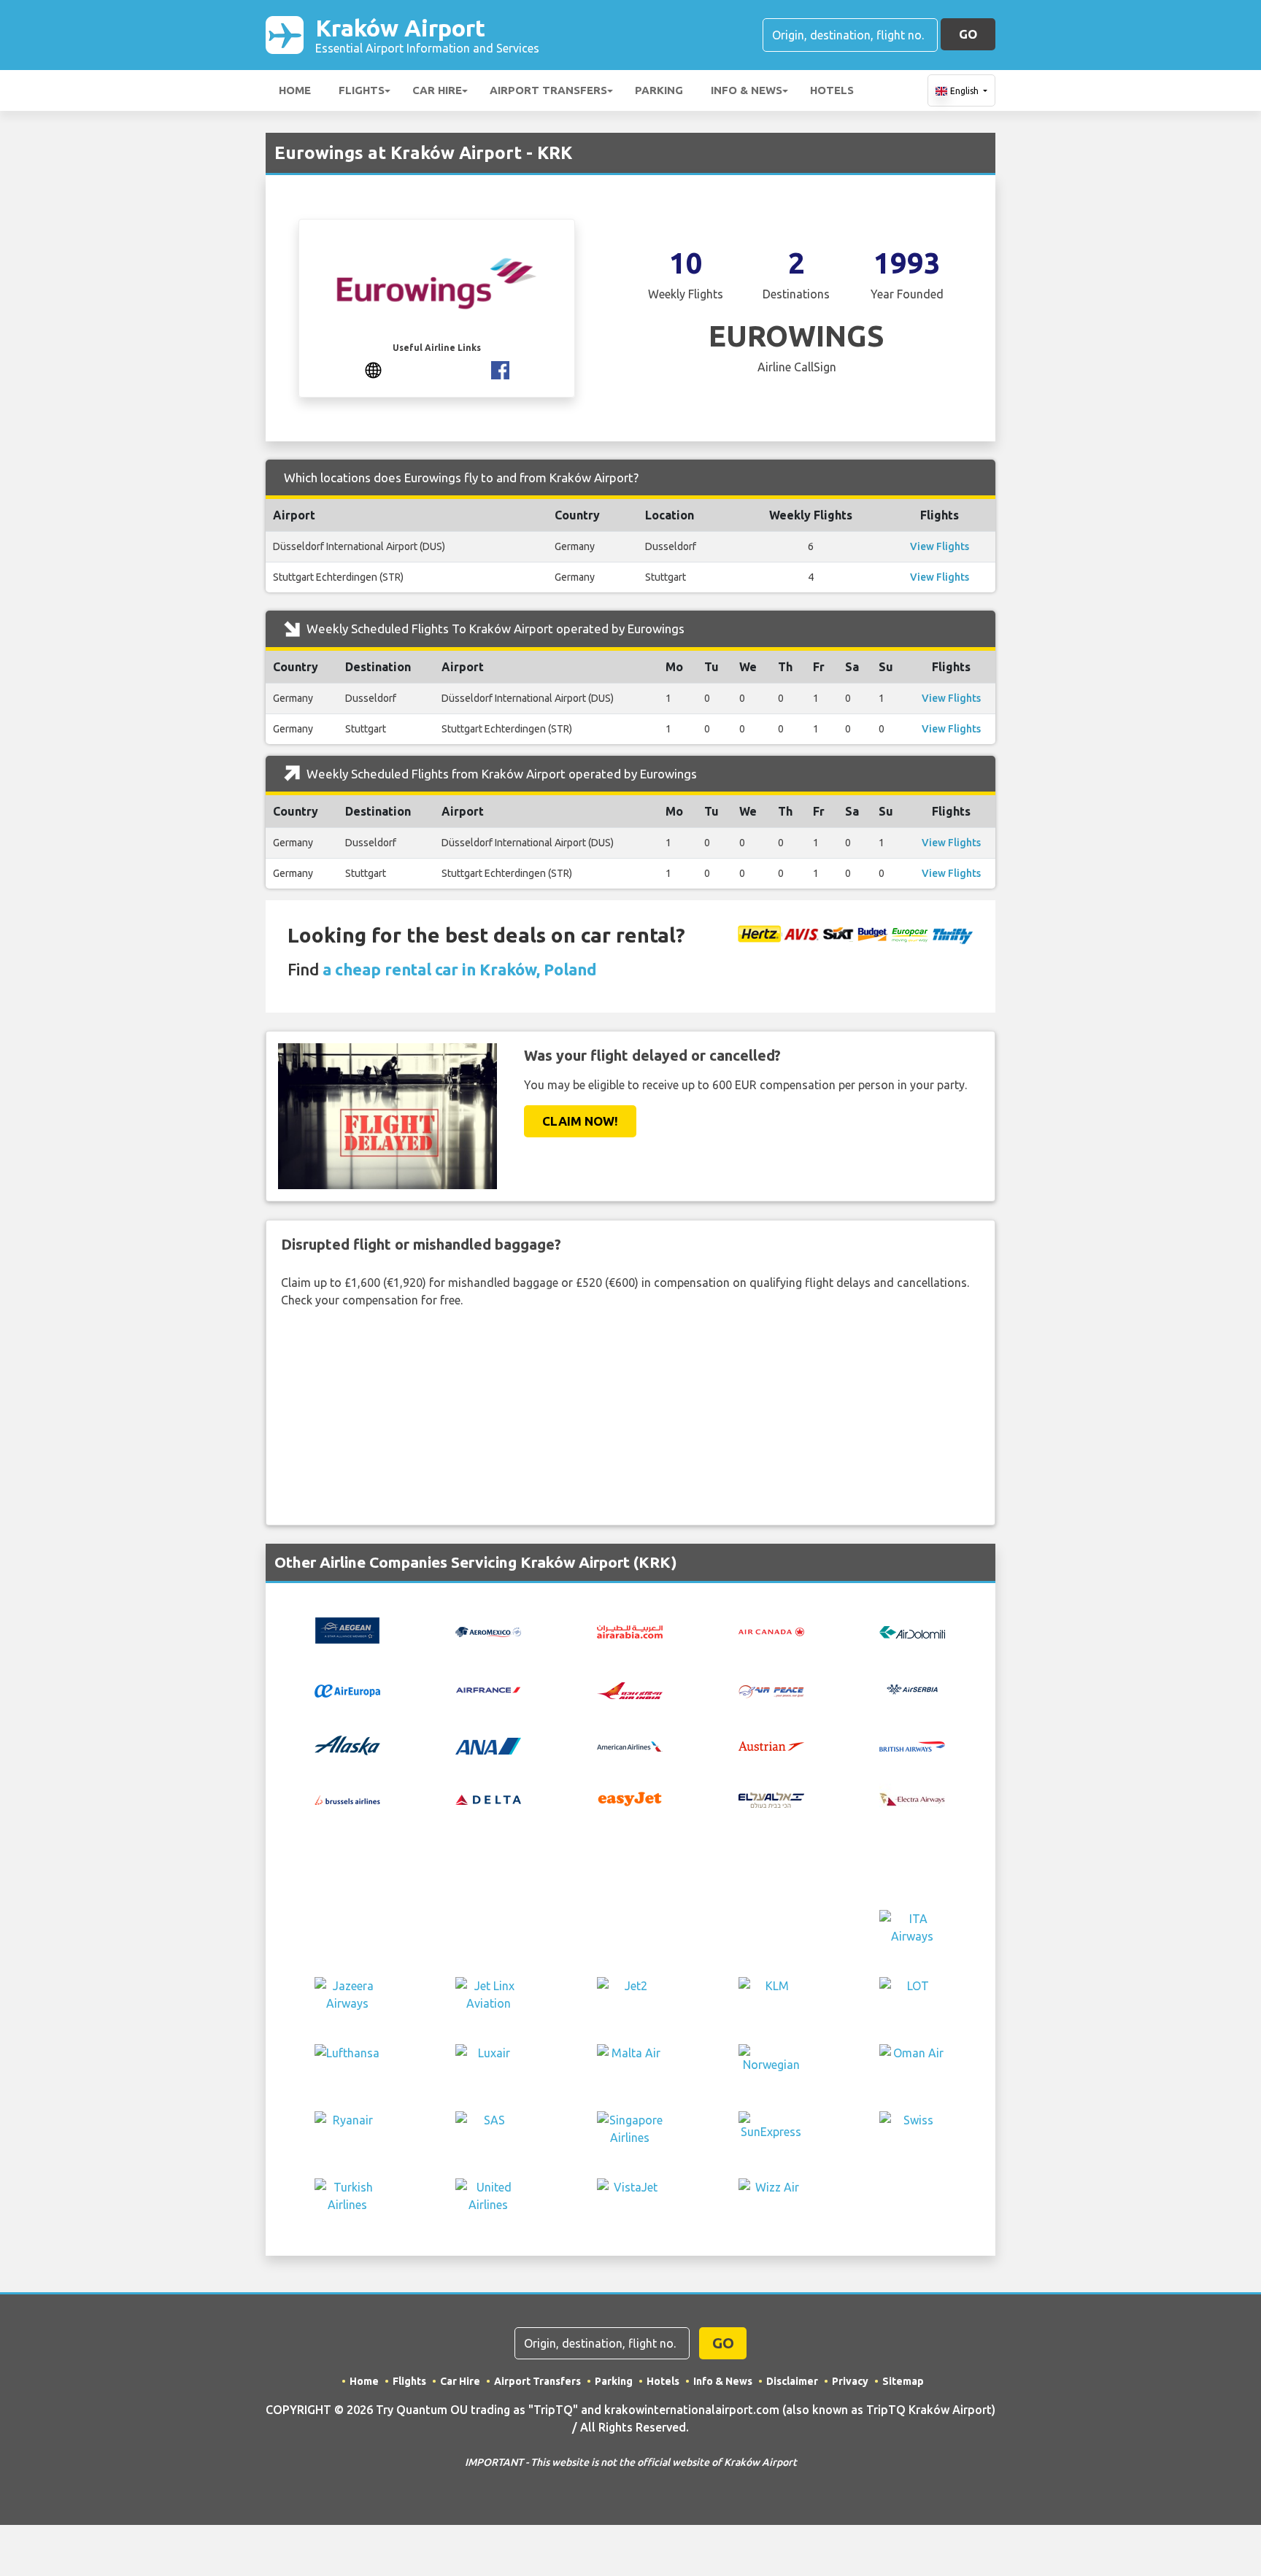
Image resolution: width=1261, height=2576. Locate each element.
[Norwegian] (771, 2065)
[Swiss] (912, 2132)
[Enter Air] (488, 1863)
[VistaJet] (630, 2199)
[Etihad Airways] (630, 1863)
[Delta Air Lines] (488, 1799)
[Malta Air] (630, 2065)
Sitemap (903, 2381)
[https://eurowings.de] (373, 369)
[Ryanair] (347, 2132)
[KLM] (771, 1997)
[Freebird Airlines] (488, 1930)
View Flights (940, 546)
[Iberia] (771, 1930)
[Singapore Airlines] (630, 2132)
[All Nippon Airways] (488, 1744)
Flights (362, 90)
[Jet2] (630, 1997)
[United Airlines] (488, 2199)
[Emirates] (347, 1863)
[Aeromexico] (488, 1631)
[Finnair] (771, 1863)
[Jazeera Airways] (347, 1997)
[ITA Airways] (912, 1930)
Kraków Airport (427, 35)
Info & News (747, 90)
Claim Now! (580, 1121)
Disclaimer (792, 2381)
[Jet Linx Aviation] (488, 1997)
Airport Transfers (548, 90)
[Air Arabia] (630, 1631)
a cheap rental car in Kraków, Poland (460, 969)
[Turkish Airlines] (347, 2199)
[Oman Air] (912, 2065)
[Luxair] (488, 2065)
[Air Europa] (347, 1690)
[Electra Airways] (912, 1798)
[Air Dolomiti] (912, 1631)
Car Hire (437, 90)
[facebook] (500, 369)
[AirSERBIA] (912, 1688)
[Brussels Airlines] (347, 1799)
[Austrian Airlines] (771, 1745)
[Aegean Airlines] (347, 1629)
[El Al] (771, 1798)
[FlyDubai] (912, 1863)
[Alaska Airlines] (347, 1744)
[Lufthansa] (347, 2065)
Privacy (850, 2381)
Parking (659, 90)
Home (295, 90)
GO (968, 34)
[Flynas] (347, 1930)
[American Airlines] (630, 1745)
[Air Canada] (771, 1631)
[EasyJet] (630, 1798)
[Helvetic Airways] (630, 1930)
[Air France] (488, 1688)
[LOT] (912, 1997)
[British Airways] (912, 1745)
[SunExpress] (771, 2132)
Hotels (832, 90)
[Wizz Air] (771, 2199)
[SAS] (488, 2132)
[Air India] (630, 1690)
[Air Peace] (771, 1690)
